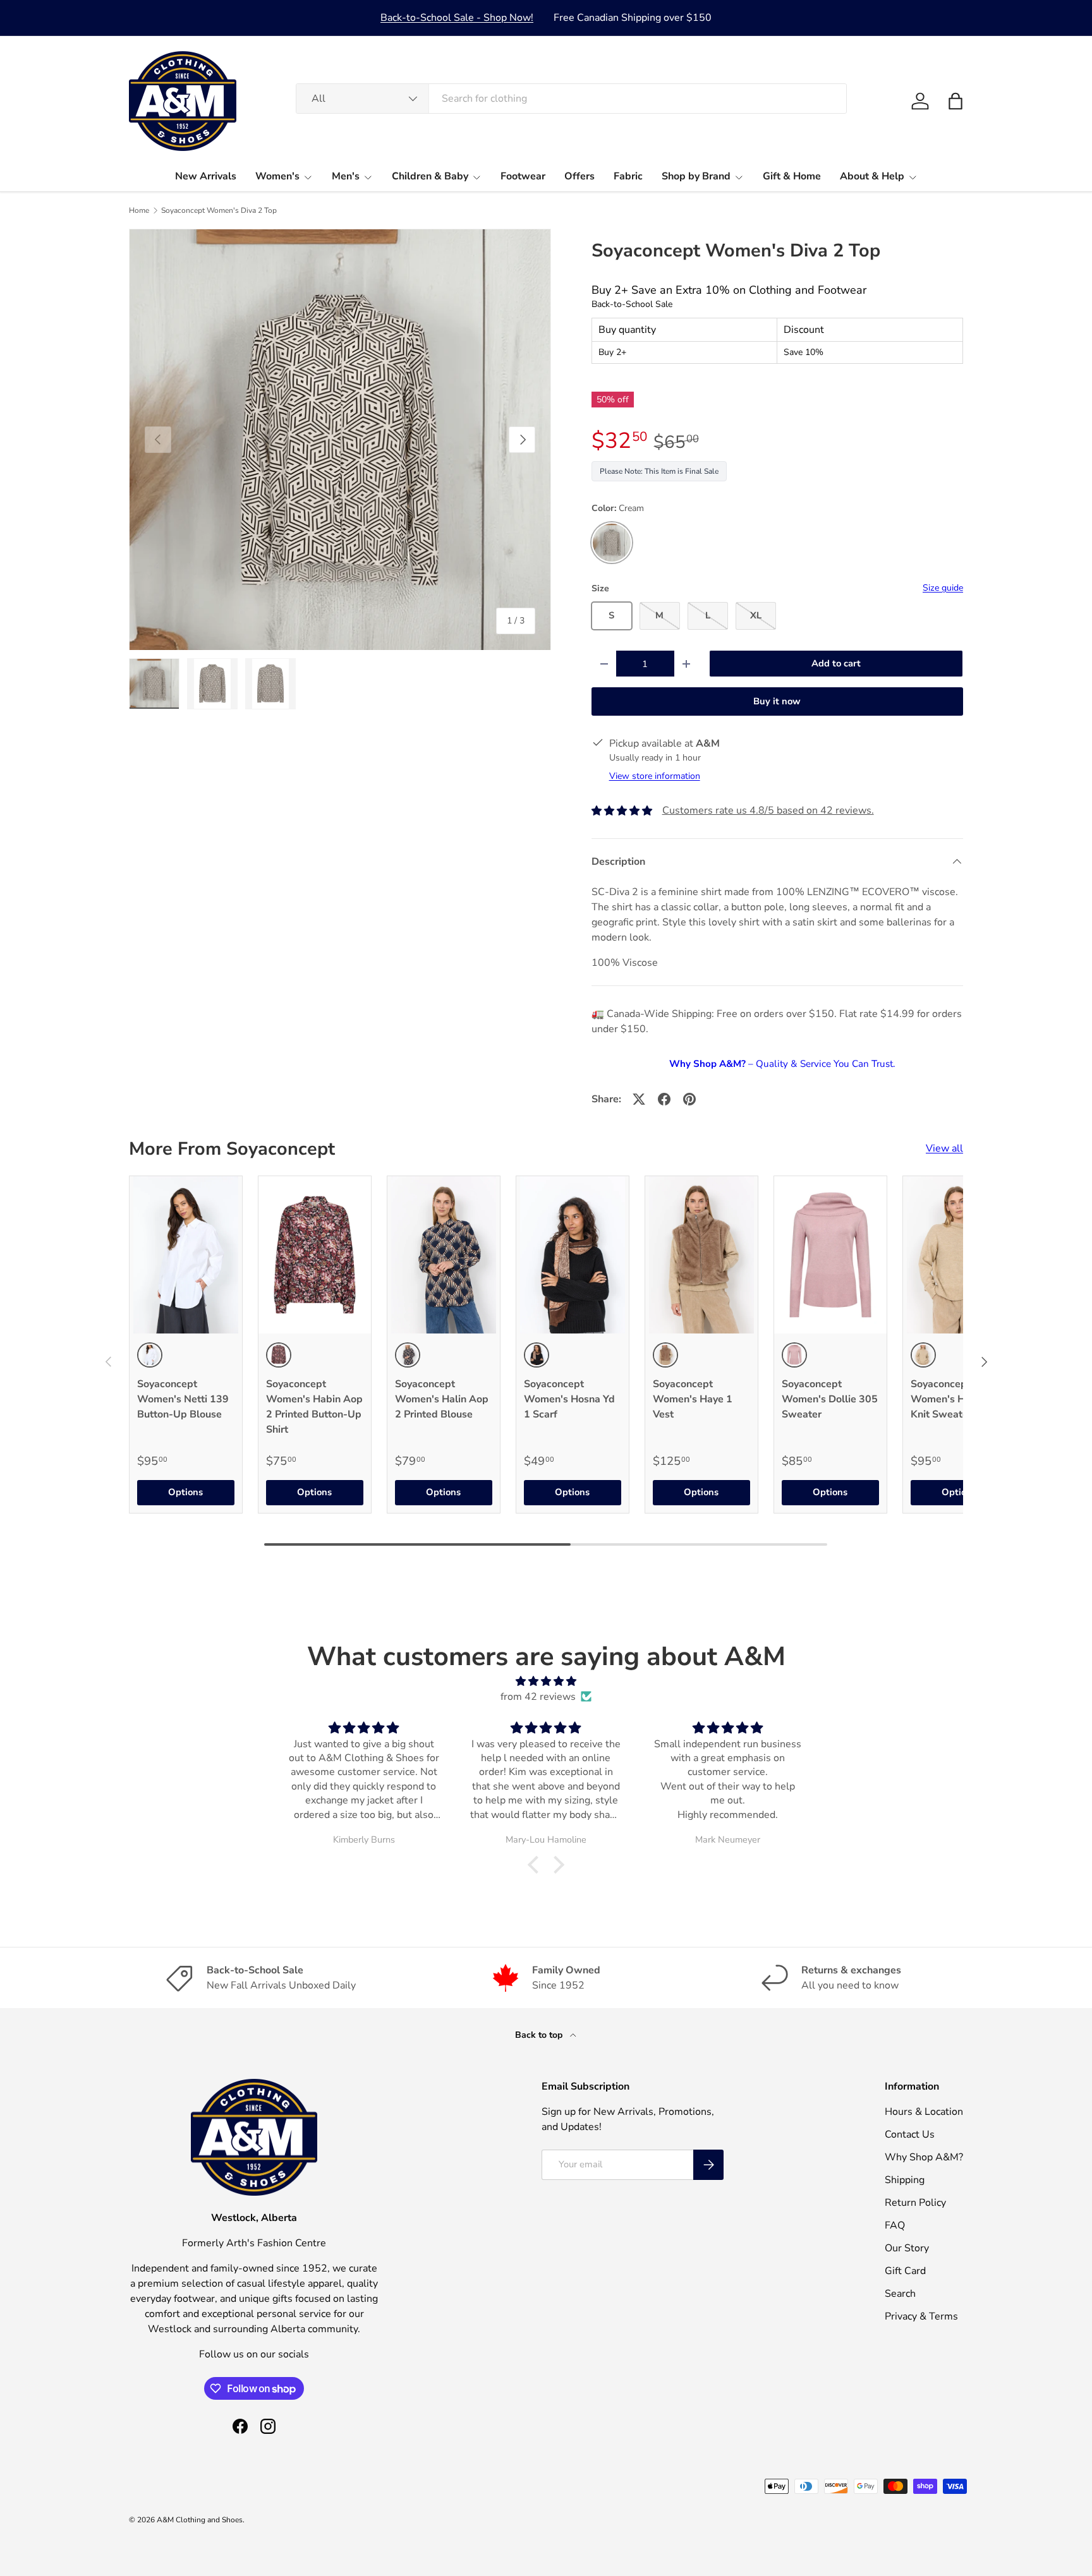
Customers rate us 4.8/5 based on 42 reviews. (768, 810)
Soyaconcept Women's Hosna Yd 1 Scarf (569, 1399)
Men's (346, 176)
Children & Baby (430, 176)
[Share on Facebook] (664, 1099)
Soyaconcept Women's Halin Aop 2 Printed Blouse (442, 1399)
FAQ (895, 2225)
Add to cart (836, 663)
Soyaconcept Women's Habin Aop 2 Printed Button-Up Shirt (314, 1407)
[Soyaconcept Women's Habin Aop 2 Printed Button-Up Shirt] (315, 1255)
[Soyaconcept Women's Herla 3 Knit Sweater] (959, 1255)
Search (900, 2294)
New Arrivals (206, 176)
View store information (655, 776)
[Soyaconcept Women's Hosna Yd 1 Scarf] (573, 1255)
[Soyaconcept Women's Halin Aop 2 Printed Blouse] (444, 1255)
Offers (579, 176)
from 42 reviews (538, 1697)
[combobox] (571, 99)
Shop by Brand (696, 176)
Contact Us (910, 2134)
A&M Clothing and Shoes (200, 2520)
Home (139, 210)
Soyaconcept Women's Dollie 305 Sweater (830, 1399)
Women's (277, 176)
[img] (546, 1681)
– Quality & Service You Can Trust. (782, 1064)
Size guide (943, 588)
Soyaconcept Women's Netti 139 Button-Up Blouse (183, 1399)
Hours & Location (924, 2112)
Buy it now (777, 701)
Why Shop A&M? (924, 2157)
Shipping (905, 2180)
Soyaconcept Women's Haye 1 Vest (693, 1399)
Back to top (540, 2035)
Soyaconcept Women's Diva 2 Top (219, 210)
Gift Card (905, 2271)
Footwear (523, 176)
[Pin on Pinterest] (689, 1099)
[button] (955, 101)
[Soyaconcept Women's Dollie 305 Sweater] (830, 1255)
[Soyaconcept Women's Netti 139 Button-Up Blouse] (186, 1255)
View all (944, 1148)
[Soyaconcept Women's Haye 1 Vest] (701, 1255)
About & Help (872, 176)
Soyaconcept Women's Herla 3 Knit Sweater (951, 1399)
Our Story (907, 2248)
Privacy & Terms (921, 2316)
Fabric (628, 176)
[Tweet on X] (639, 1099)
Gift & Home (792, 176)
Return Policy (915, 2203)
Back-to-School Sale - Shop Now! (457, 18)
